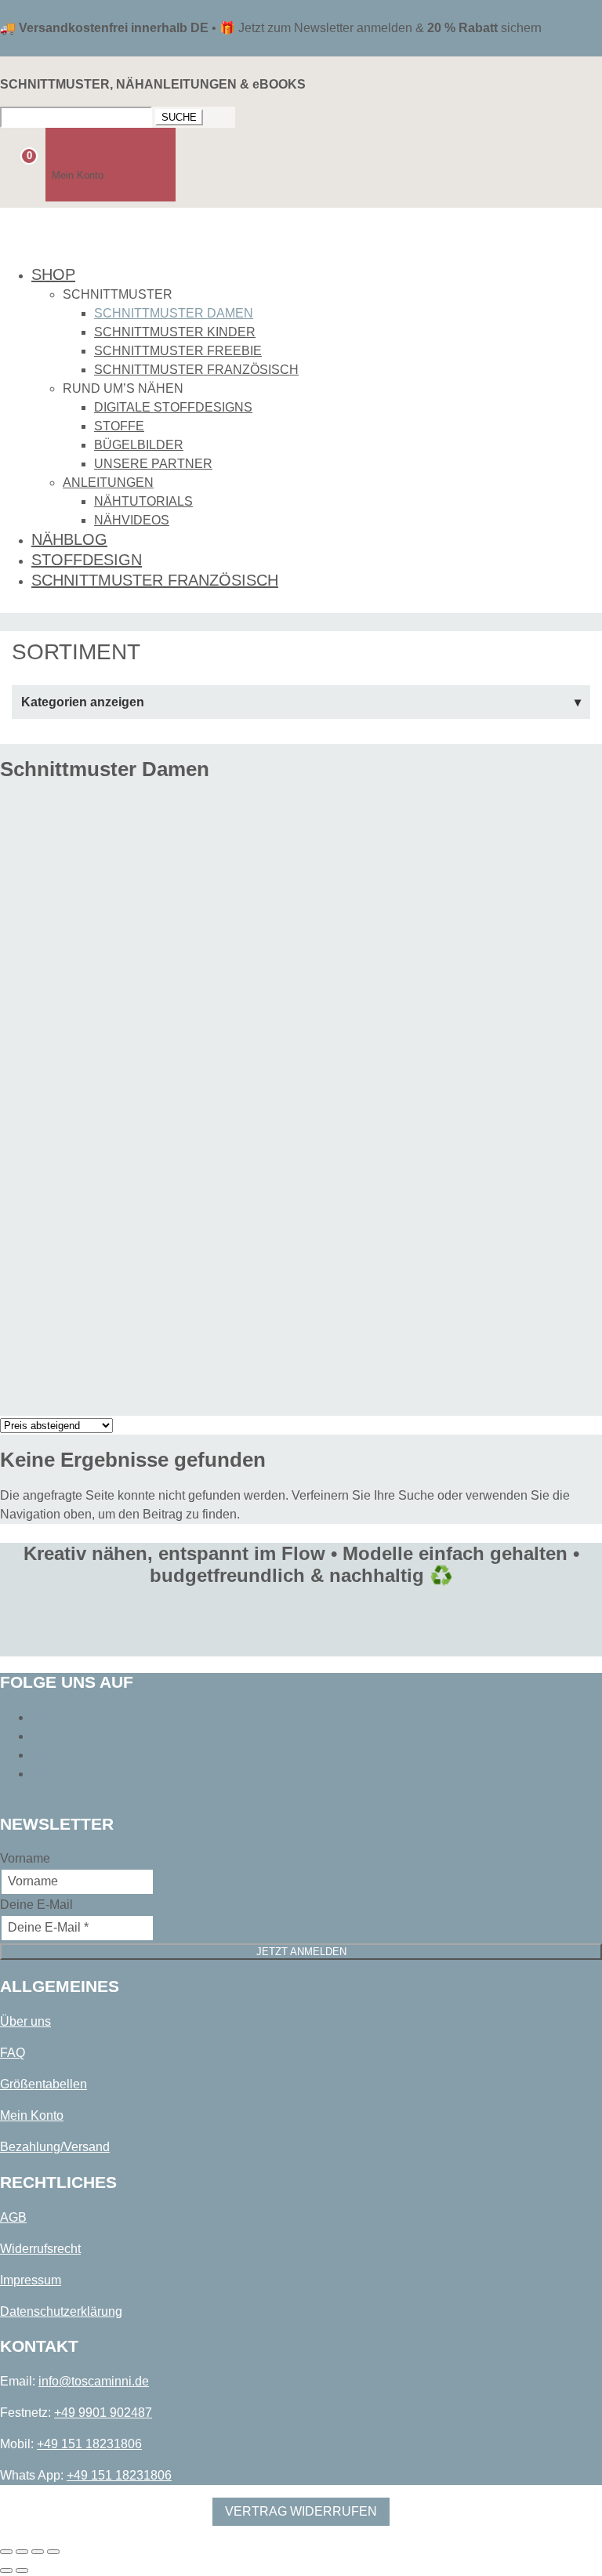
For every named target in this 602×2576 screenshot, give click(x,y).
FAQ (13, 2053)
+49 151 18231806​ (89, 2444)
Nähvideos (132, 520)
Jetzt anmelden (301, 1952)
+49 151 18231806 (119, 2475)
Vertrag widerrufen (301, 2511)
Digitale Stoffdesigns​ (173, 407)
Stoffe (119, 426)
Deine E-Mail (36, 1905)
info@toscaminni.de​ (94, 2381)
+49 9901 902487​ (103, 2413)
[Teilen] (38, 2552)
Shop (53, 274)
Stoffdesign (87, 560)
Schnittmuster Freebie (178, 351)
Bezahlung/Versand (55, 2147)
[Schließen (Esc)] (53, 2552)
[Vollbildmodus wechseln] (22, 2552)
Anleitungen (108, 483)
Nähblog (69, 539)
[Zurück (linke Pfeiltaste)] (6, 2571)
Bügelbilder (139, 445)
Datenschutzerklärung (61, 2311)
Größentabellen (44, 2084)
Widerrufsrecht (40, 2249)
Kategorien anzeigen (83, 702)
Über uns (25, 2021)
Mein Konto (32, 2115)
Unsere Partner (153, 464)
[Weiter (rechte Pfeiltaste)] (22, 2571)
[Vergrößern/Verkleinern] (6, 2552)
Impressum (31, 2280)
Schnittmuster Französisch (196, 370)
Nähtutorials (143, 501)
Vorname (25, 1858)
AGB (13, 2217)
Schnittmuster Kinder (175, 332)
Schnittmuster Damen (174, 313)
